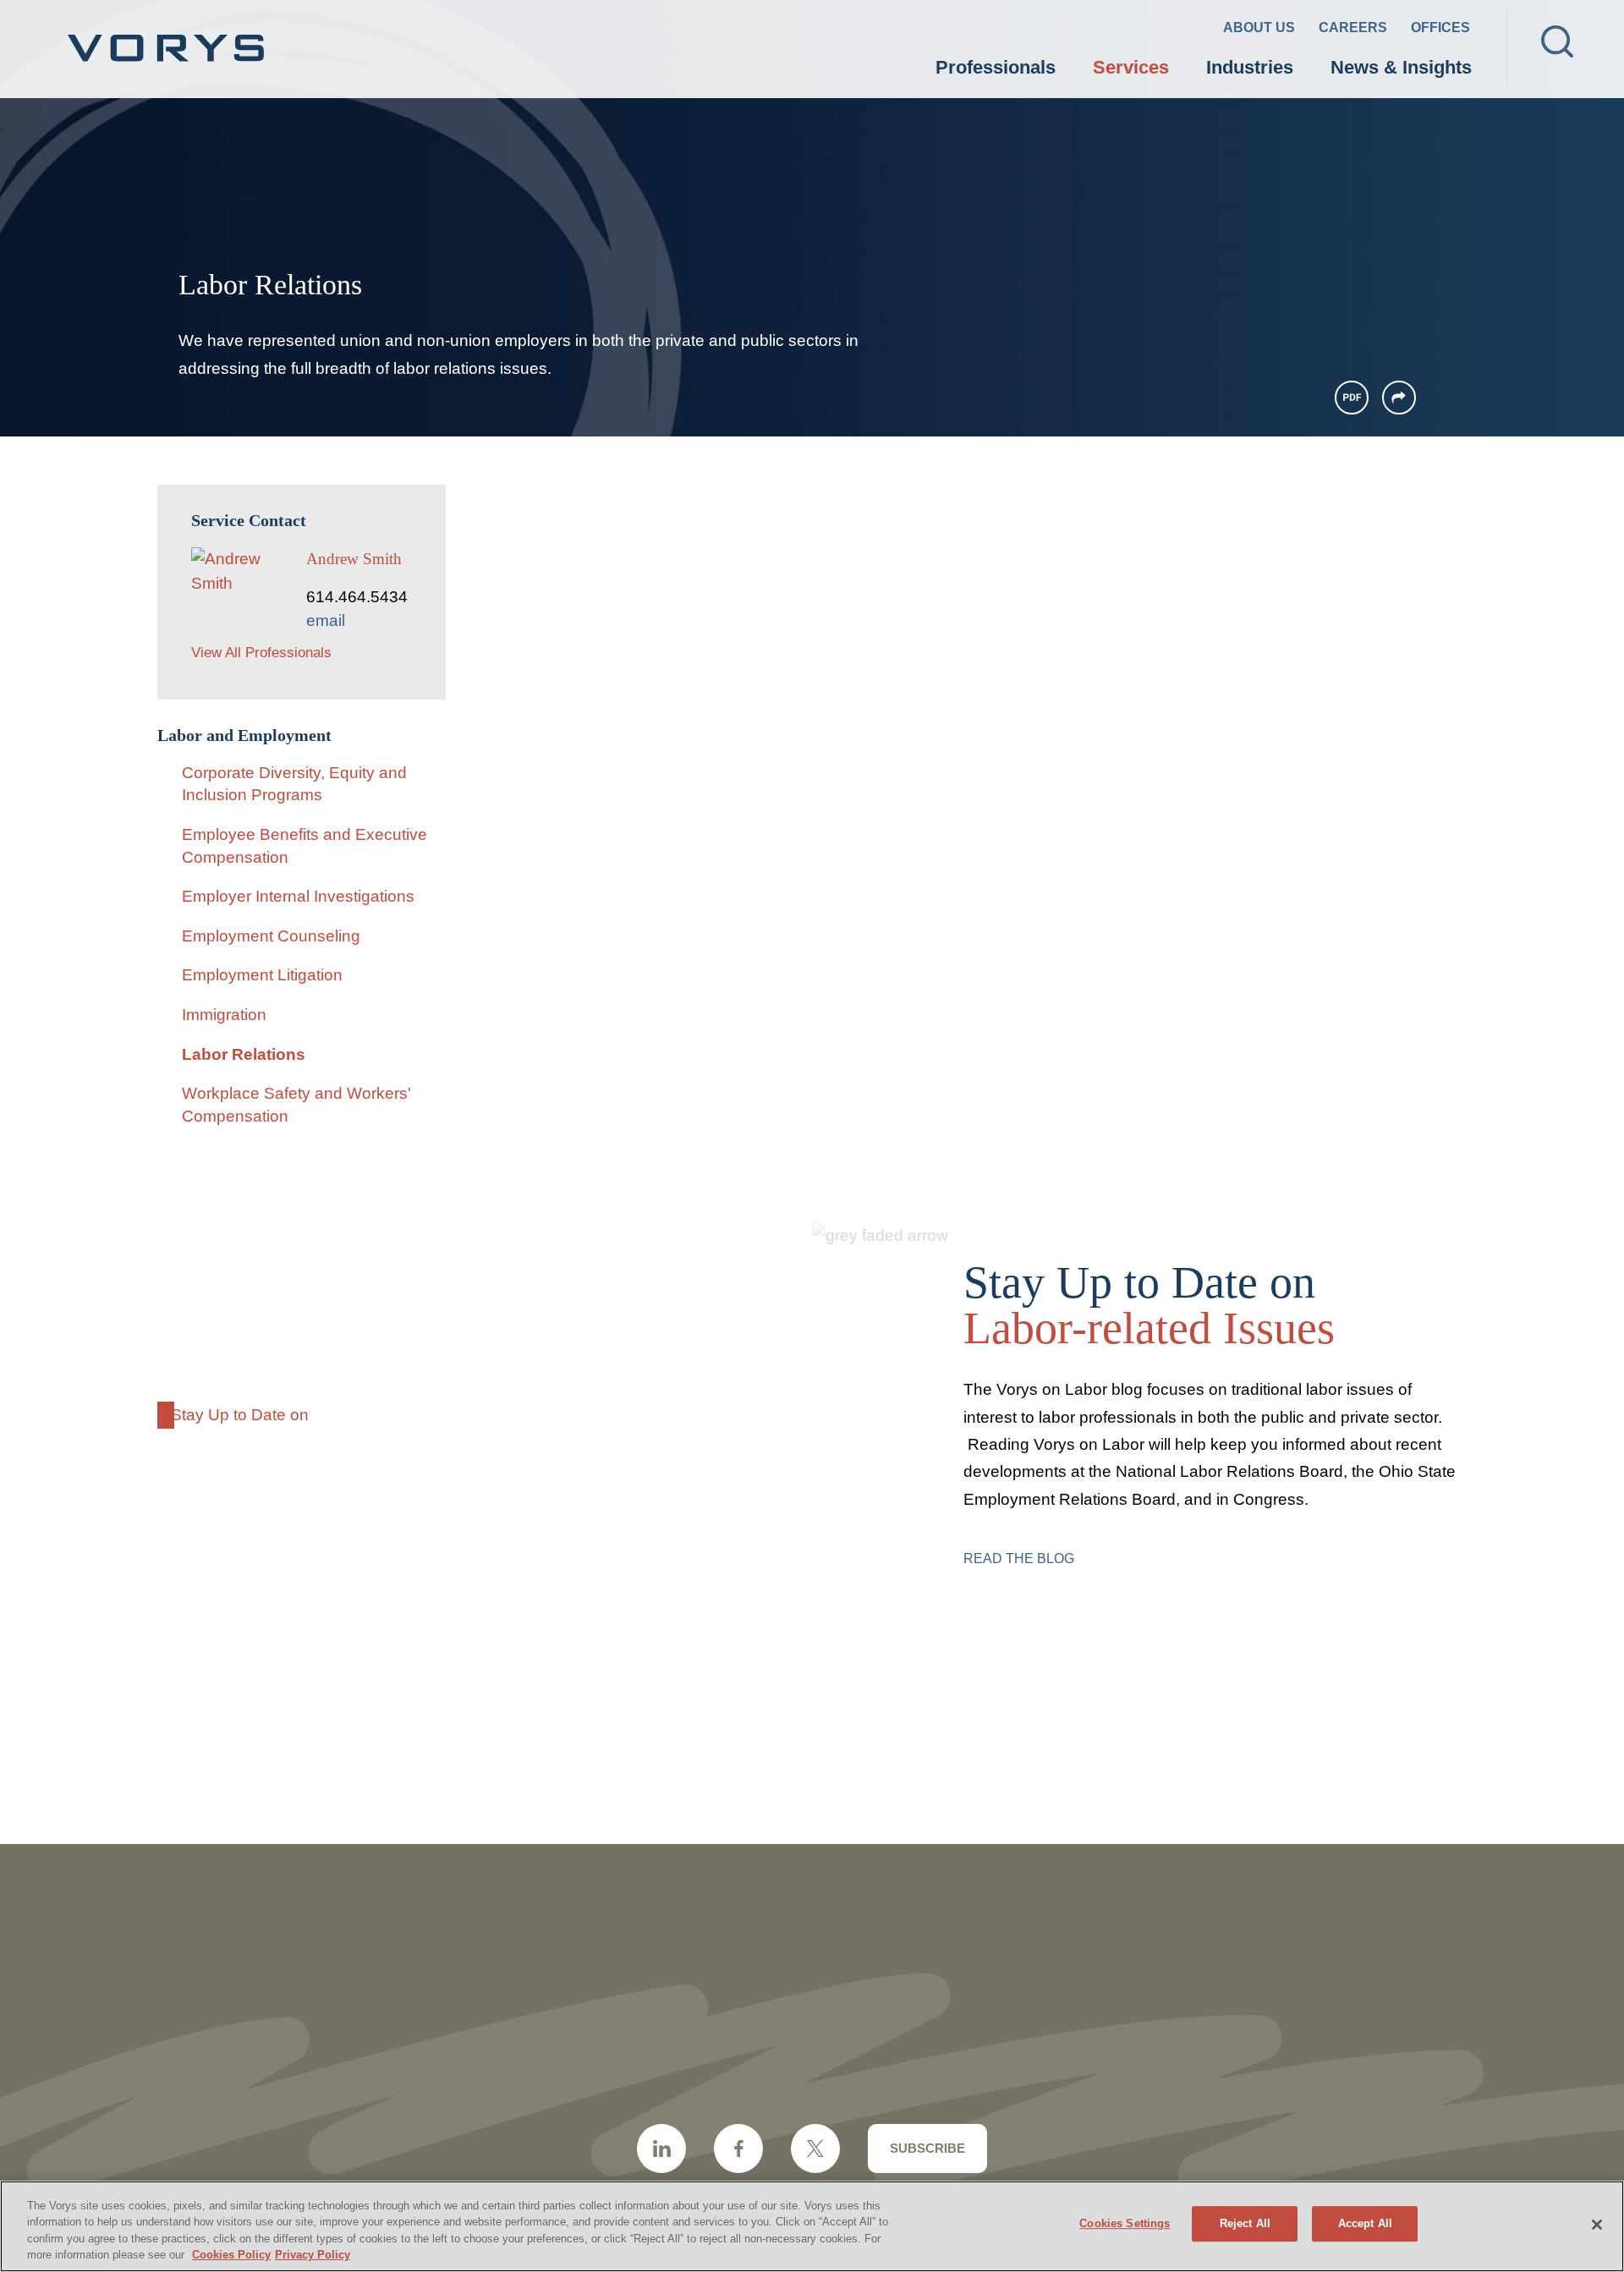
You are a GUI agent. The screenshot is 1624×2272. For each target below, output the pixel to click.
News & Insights (1401, 67)
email (326, 620)
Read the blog (1019, 1559)
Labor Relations (244, 1054)
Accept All (1365, 2223)
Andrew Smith (354, 559)
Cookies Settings (1125, 2223)
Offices (1440, 27)
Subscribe (927, 2148)
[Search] (1557, 41)
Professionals (996, 67)
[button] (1399, 398)
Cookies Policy (231, 2255)
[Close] (1597, 2225)
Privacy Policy (313, 2255)
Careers (1353, 27)
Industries (1250, 67)
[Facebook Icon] (738, 2149)
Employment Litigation (262, 975)
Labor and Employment (244, 735)
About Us (1259, 27)
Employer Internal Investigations (298, 896)
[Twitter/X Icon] (815, 2149)
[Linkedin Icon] (661, 2149)
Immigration (224, 1015)
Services (1131, 67)
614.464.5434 (357, 597)
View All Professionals (261, 653)
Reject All (1245, 2223)
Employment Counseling (271, 936)
